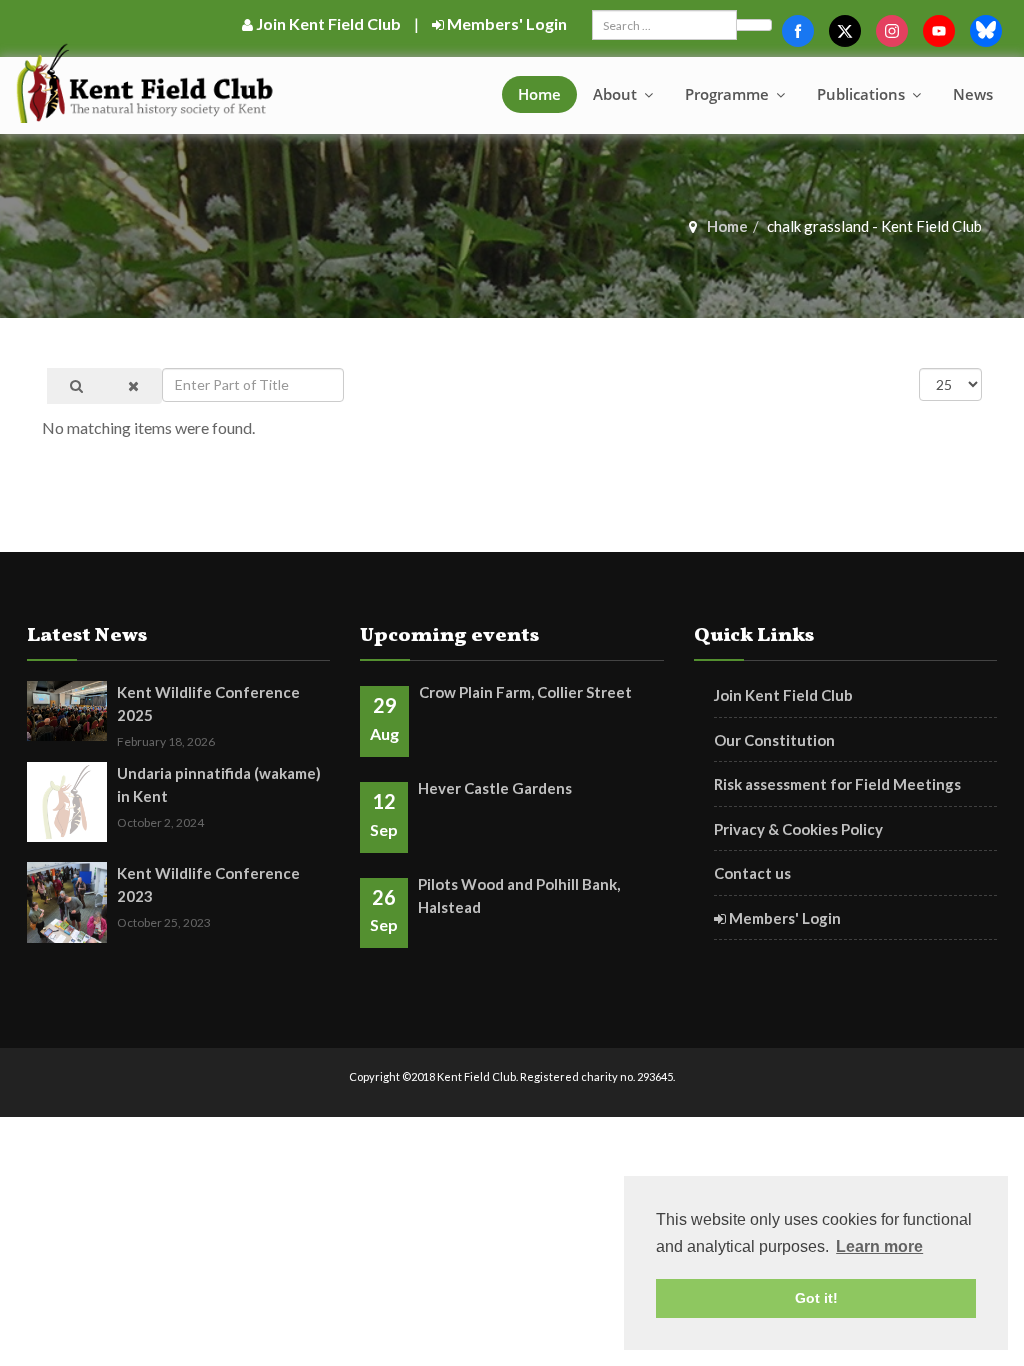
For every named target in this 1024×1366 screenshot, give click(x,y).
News (973, 94)
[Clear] (133, 386)
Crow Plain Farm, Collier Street (525, 692)
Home (539, 94)
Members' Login (505, 23)
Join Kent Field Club (327, 23)
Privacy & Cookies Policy (798, 829)
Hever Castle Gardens (495, 788)
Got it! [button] (816, 1298)
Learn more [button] (879, 1246)
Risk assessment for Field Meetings (837, 784)
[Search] (76, 386)
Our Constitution (774, 740)
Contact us (752, 873)
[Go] (754, 25)
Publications (863, 94)
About (617, 94)
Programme (729, 94)
